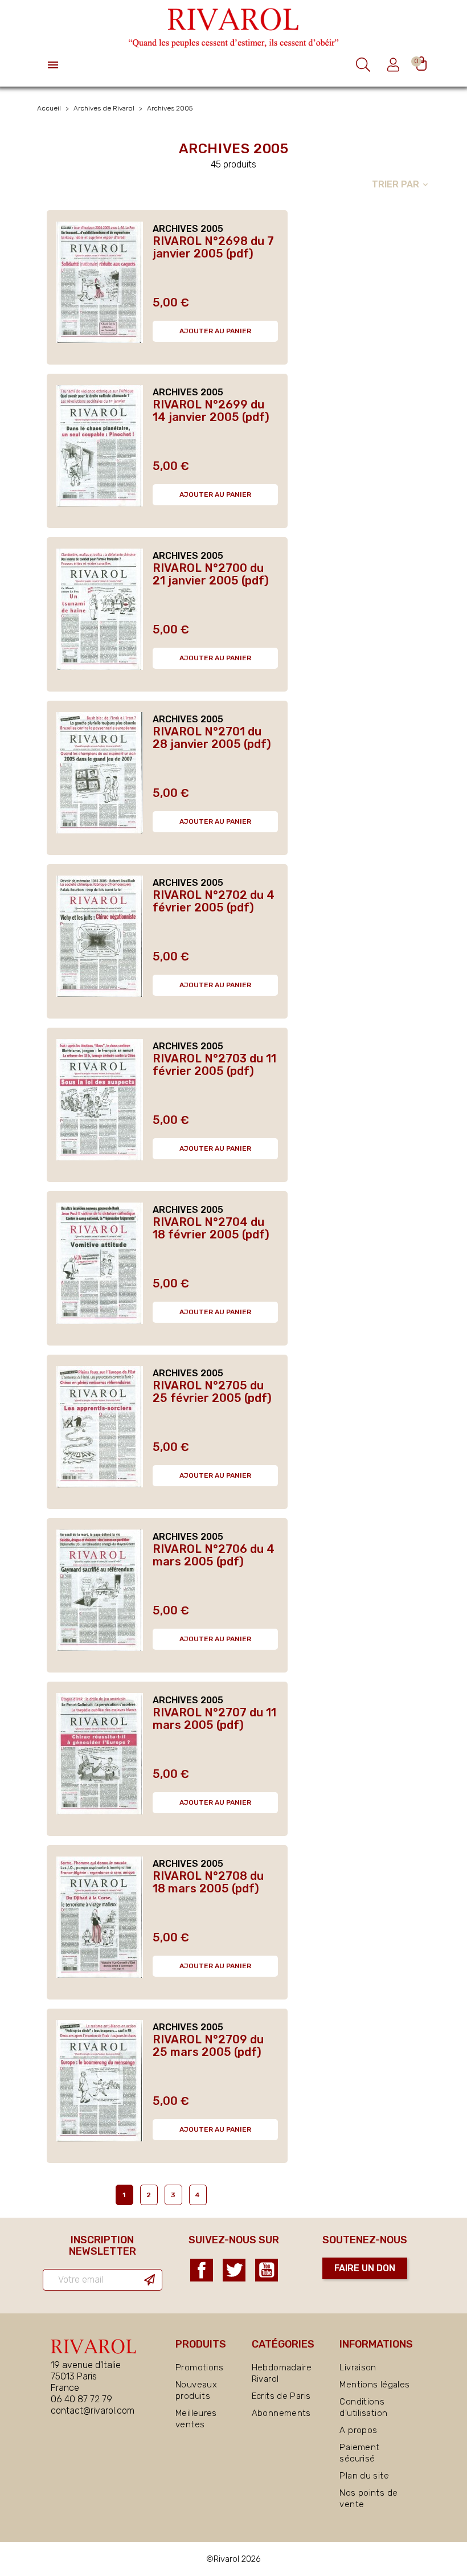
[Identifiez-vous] (395, 65)
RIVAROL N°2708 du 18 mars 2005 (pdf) (208, 1882)
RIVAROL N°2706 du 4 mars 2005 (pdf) (214, 1555)
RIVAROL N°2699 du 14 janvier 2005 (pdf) (211, 411)
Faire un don (365, 2268)
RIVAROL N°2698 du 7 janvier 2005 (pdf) (213, 247)
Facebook (202, 2270)
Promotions (200, 2368)
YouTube (267, 2270)
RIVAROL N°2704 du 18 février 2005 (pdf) (211, 1228)
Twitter (234, 2270)
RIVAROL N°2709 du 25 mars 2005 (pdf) (208, 2046)
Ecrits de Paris (281, 2396)
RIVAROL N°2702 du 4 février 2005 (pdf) (214, 901)
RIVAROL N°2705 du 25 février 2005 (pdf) (212, 1392)
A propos (358, 2430)
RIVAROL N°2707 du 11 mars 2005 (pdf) (214, 1719)
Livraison (358, 2368)
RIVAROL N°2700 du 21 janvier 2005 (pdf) (211, 574)
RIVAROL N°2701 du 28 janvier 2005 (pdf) (212, 738)
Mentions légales (374, 2385)
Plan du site (364, 2476)
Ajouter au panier (215, 331)
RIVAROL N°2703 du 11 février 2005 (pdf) (214, 1065)
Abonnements (281, 2413)
